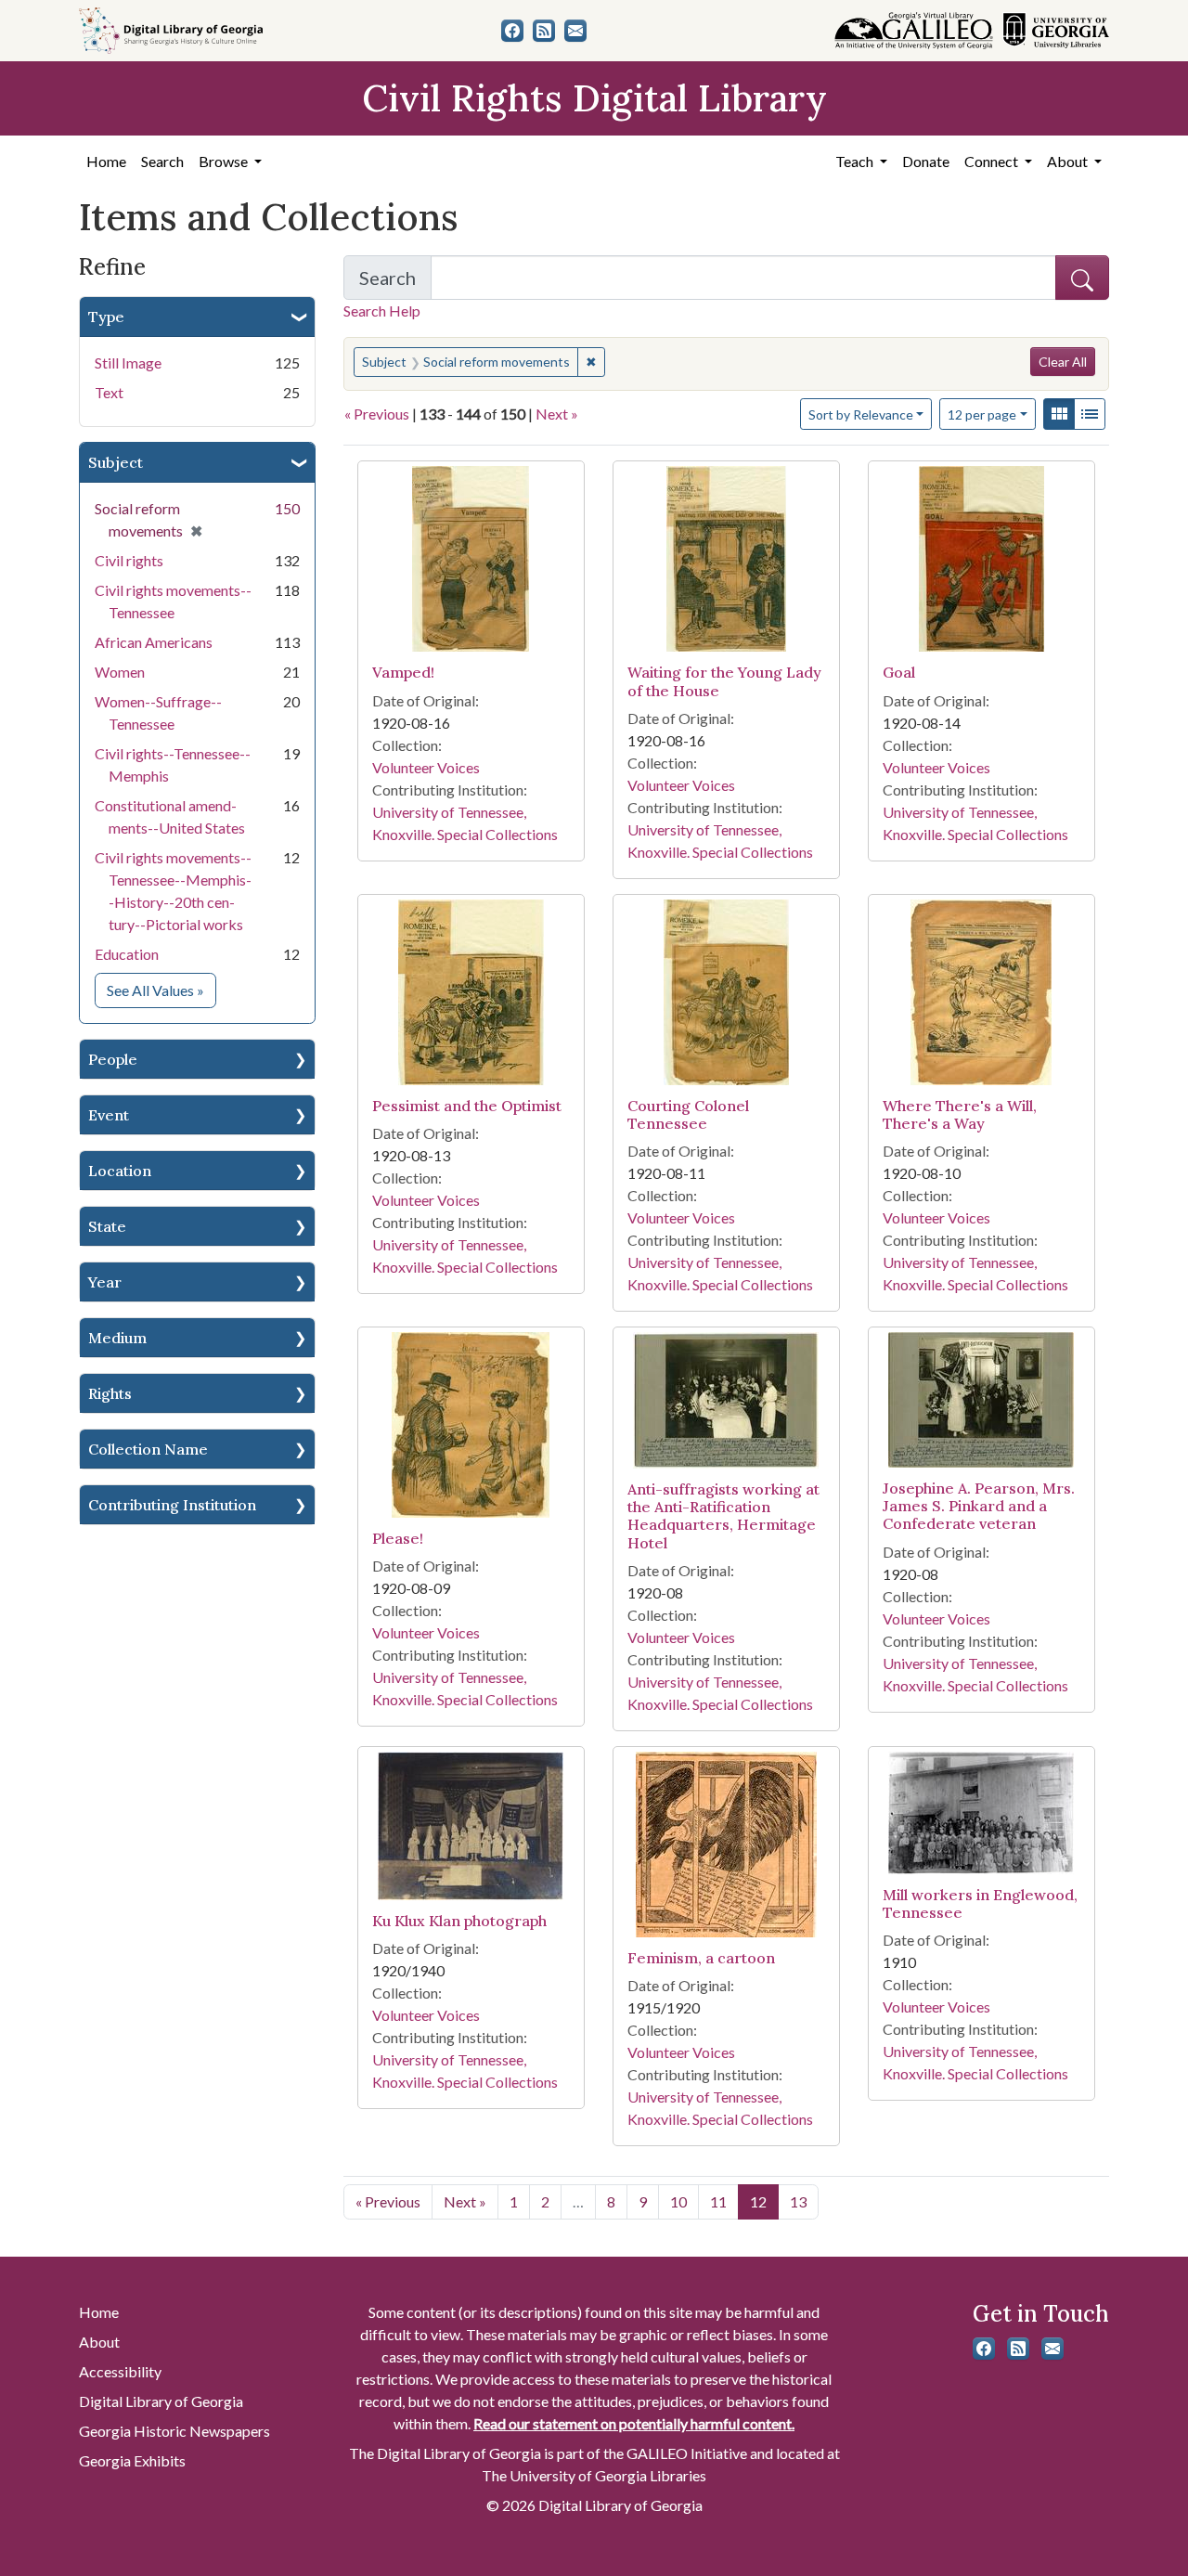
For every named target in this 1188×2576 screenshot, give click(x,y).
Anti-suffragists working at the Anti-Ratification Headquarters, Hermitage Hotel (723, 1516)
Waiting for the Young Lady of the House (724, 681)
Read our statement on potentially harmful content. (634, 2423)
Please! (398, 1538)
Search (162, 161)
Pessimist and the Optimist (467, 1106)
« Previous (377, 414)
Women (120, 672)
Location (120, 1171)
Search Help (382, 311)
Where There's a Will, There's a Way (960, 1114)
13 (798, 2201)
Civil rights (129, 560)
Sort (861, 414)
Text (109, 392)
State (107, 1226)
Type (106, 317)
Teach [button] (856, 161)
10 (678, 2201)
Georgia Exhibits (132, 2460)
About (99, 2342)
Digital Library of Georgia (161, 2401)
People (113, 1059)
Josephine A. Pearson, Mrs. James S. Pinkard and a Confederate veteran (979, 1506)
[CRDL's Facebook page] (512, 31)
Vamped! (403, 672)
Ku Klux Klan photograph (459, 1921)
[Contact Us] (575, 31)
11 (718, 2201)
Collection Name (148, 1449)
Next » (557, 414)
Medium (117, 1338)
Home (106, 161)
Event (109, 1115)
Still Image (128, 362)
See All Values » (161, 990)
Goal (899, 672)
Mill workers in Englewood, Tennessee (980, 1903)
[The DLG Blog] (544, 31)
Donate (926, 161)
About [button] (1069, 161)
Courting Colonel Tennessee (688, 1114)
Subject (116, 462)
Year (105, 1282)
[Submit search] (1082, 278)
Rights (110, 1393)
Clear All (1063, 362)
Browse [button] (225, 161)
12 (982, 414)
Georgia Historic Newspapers (174, 2431)
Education (127, 954)
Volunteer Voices (426, 767)
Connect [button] (993, 161)
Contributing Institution (172, 1505)
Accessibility (120, 2371)
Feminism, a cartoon (701, 1958)
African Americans (154, 642)
